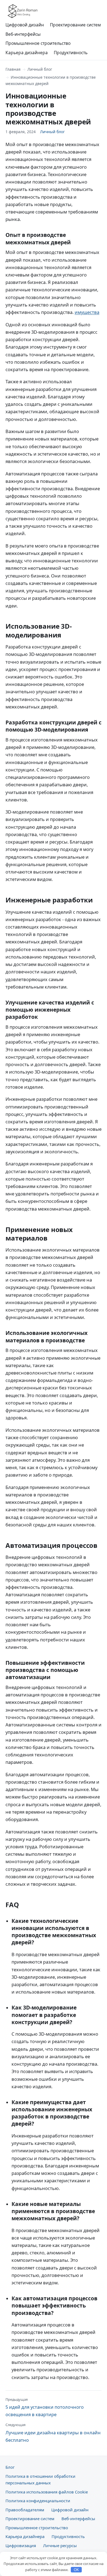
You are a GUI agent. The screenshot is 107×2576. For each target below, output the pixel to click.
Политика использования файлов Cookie (47, 2492)
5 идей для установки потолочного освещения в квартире (45, 2407)
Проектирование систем (75, 25)
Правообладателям (25, 2510)
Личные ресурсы (60, 2545)
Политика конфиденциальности (38, 2501)
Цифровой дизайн (25, 25)
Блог (10, 2467)
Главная (13, 69)
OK (76, 2570)
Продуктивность (71, 53)
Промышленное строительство (38, 43)
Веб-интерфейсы (23, 34)
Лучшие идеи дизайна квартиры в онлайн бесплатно (53, 2433)
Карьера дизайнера (27, 53)
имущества (87, 312)
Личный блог (40, 69)
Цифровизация (21, 2545)
